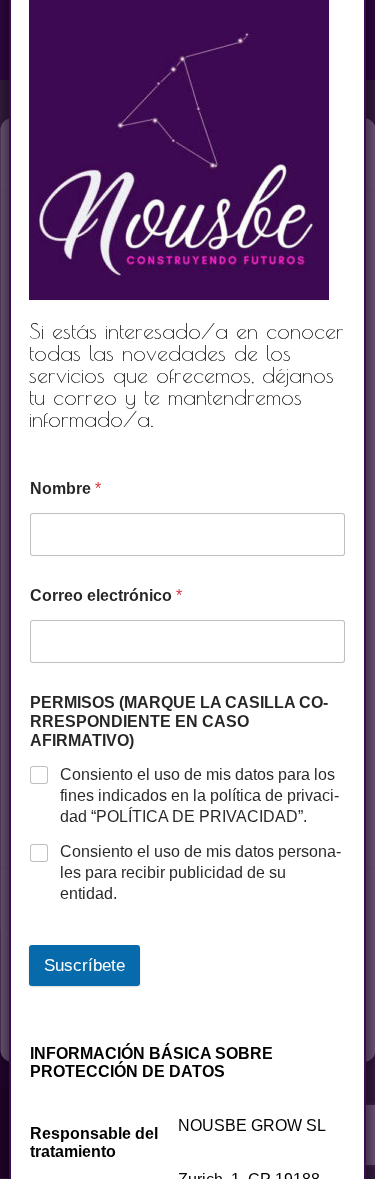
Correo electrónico (106, 595)
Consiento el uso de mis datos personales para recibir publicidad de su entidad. (200, 872)
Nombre (65, 488)
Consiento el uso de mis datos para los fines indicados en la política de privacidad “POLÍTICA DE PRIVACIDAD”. (199, 795)
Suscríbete (84, 965)
